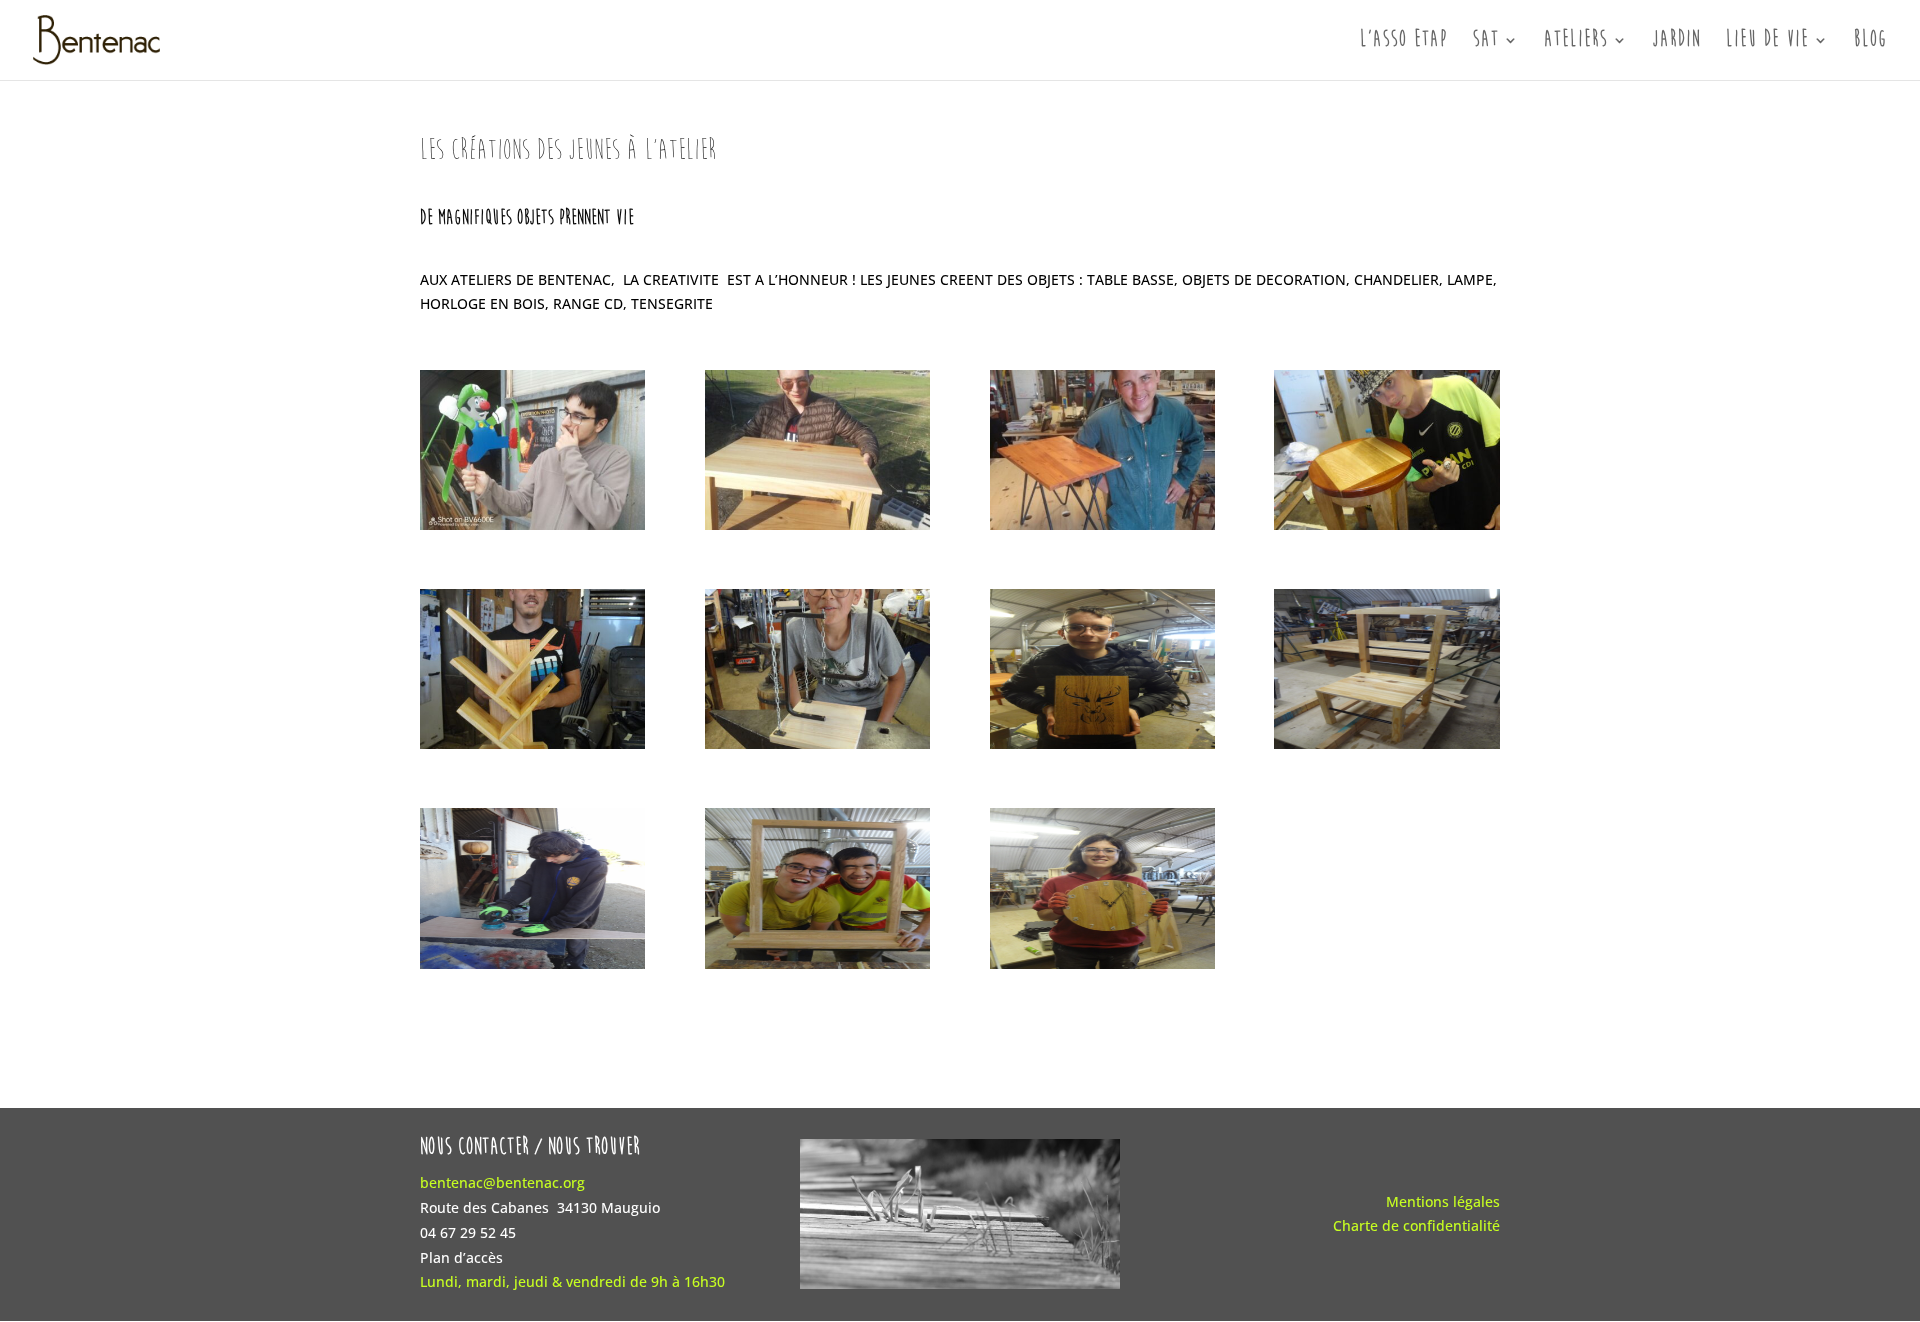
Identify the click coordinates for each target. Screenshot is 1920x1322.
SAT (1486, 42)
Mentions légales (1443, 1201)
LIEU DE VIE (1767, 42)
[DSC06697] (532, 748)
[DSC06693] (817, 748)
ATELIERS (1576, 42)
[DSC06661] (1102, 968)
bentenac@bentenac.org (502, 1182)
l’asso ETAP (1404, 42)
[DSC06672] (532, 968)
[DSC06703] (1386, 529)
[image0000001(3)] (1102, 529)
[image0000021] (532, 529)
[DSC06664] (817, 968)
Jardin (1677, 42)
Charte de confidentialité (1416, 1225)
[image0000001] (817, 529)
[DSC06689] (1102, 748)
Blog (1871, 42)
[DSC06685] (1386, 748)
